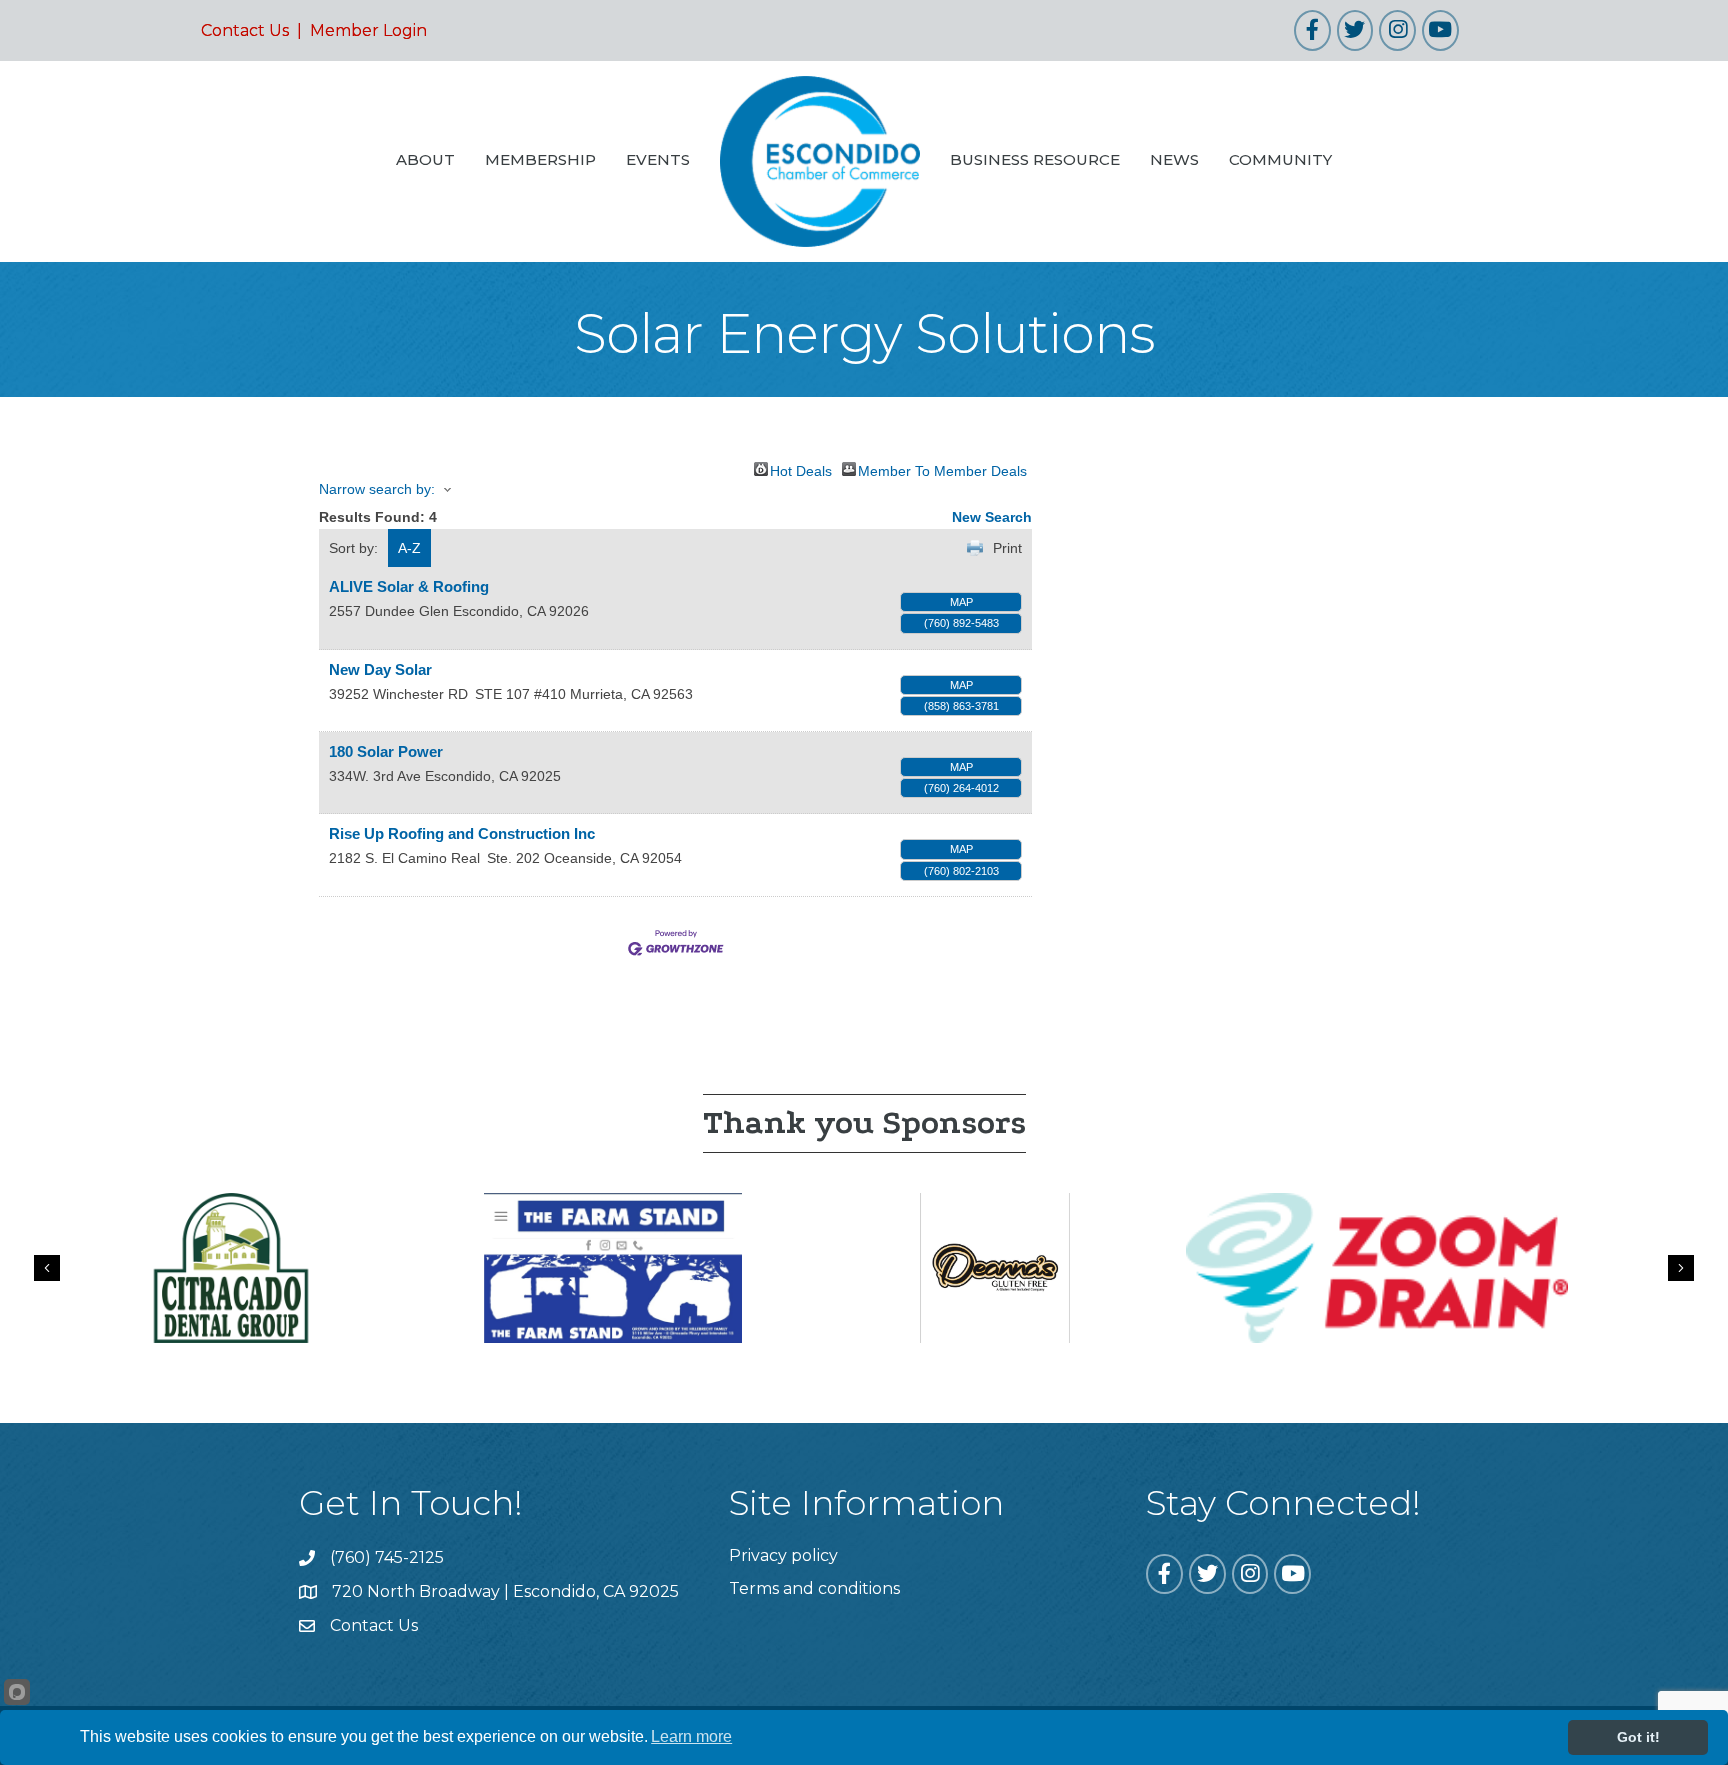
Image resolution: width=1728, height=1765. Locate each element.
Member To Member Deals (942, 469)
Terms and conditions (814, 1588)
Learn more (691, 1736)
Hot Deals (801, 469)
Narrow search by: (377, 489)
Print (1007, 548)
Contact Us (245, 30)
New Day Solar (380, 669)
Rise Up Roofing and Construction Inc (462, 833)
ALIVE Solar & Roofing (409, 586)
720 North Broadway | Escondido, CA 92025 (505, 1591)
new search (992, 517)
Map (961, 602)
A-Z (409, 548)
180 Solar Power (386, 751)
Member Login (368, 30)
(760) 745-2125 (387, 1557)
